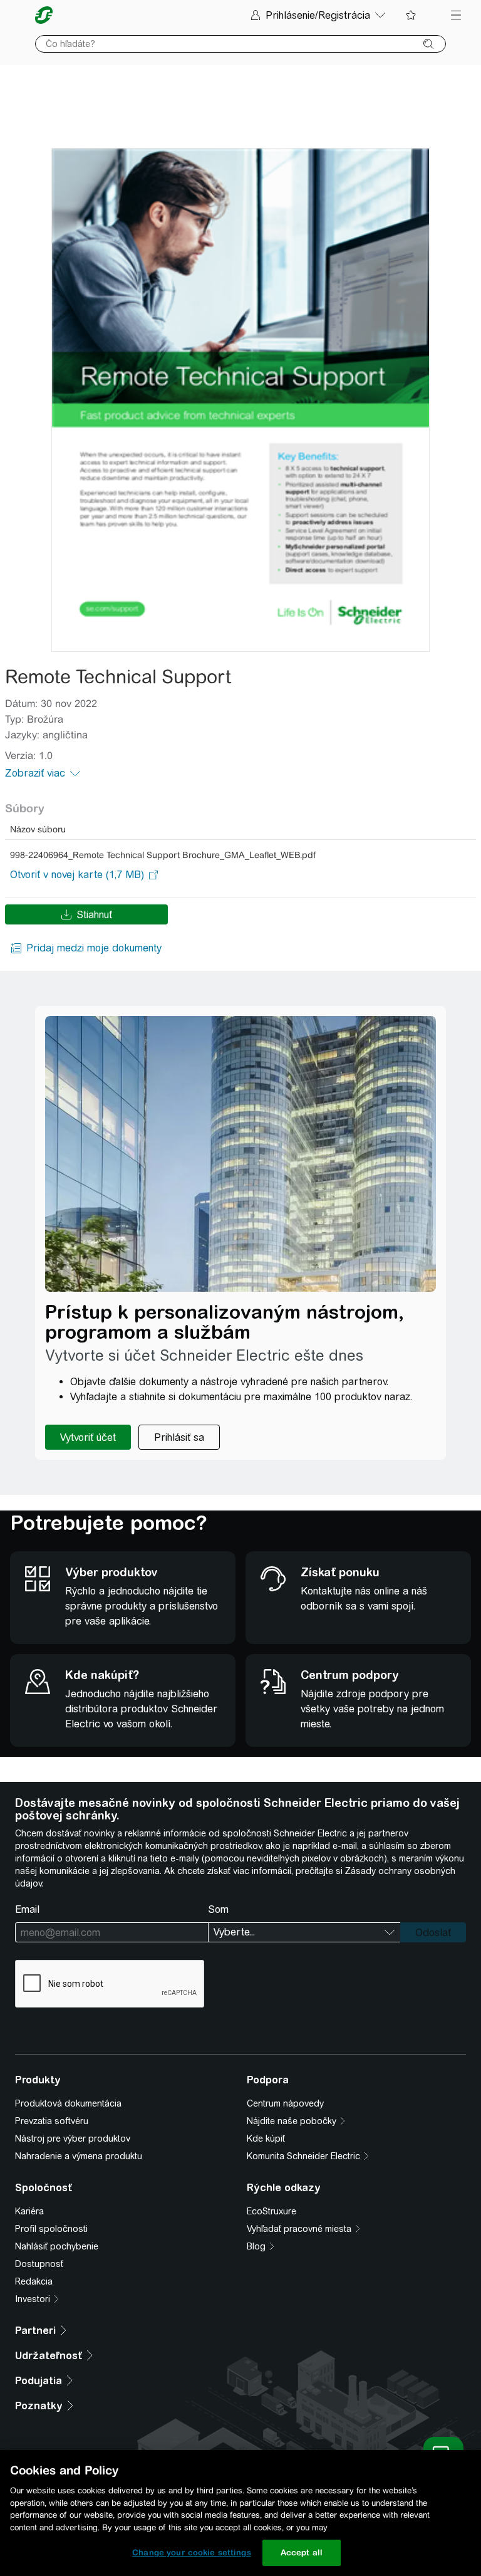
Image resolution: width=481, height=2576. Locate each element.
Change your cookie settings (192, 2552)
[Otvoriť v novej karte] (77, 875)
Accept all (302, 2552)
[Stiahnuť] (240, 400)
